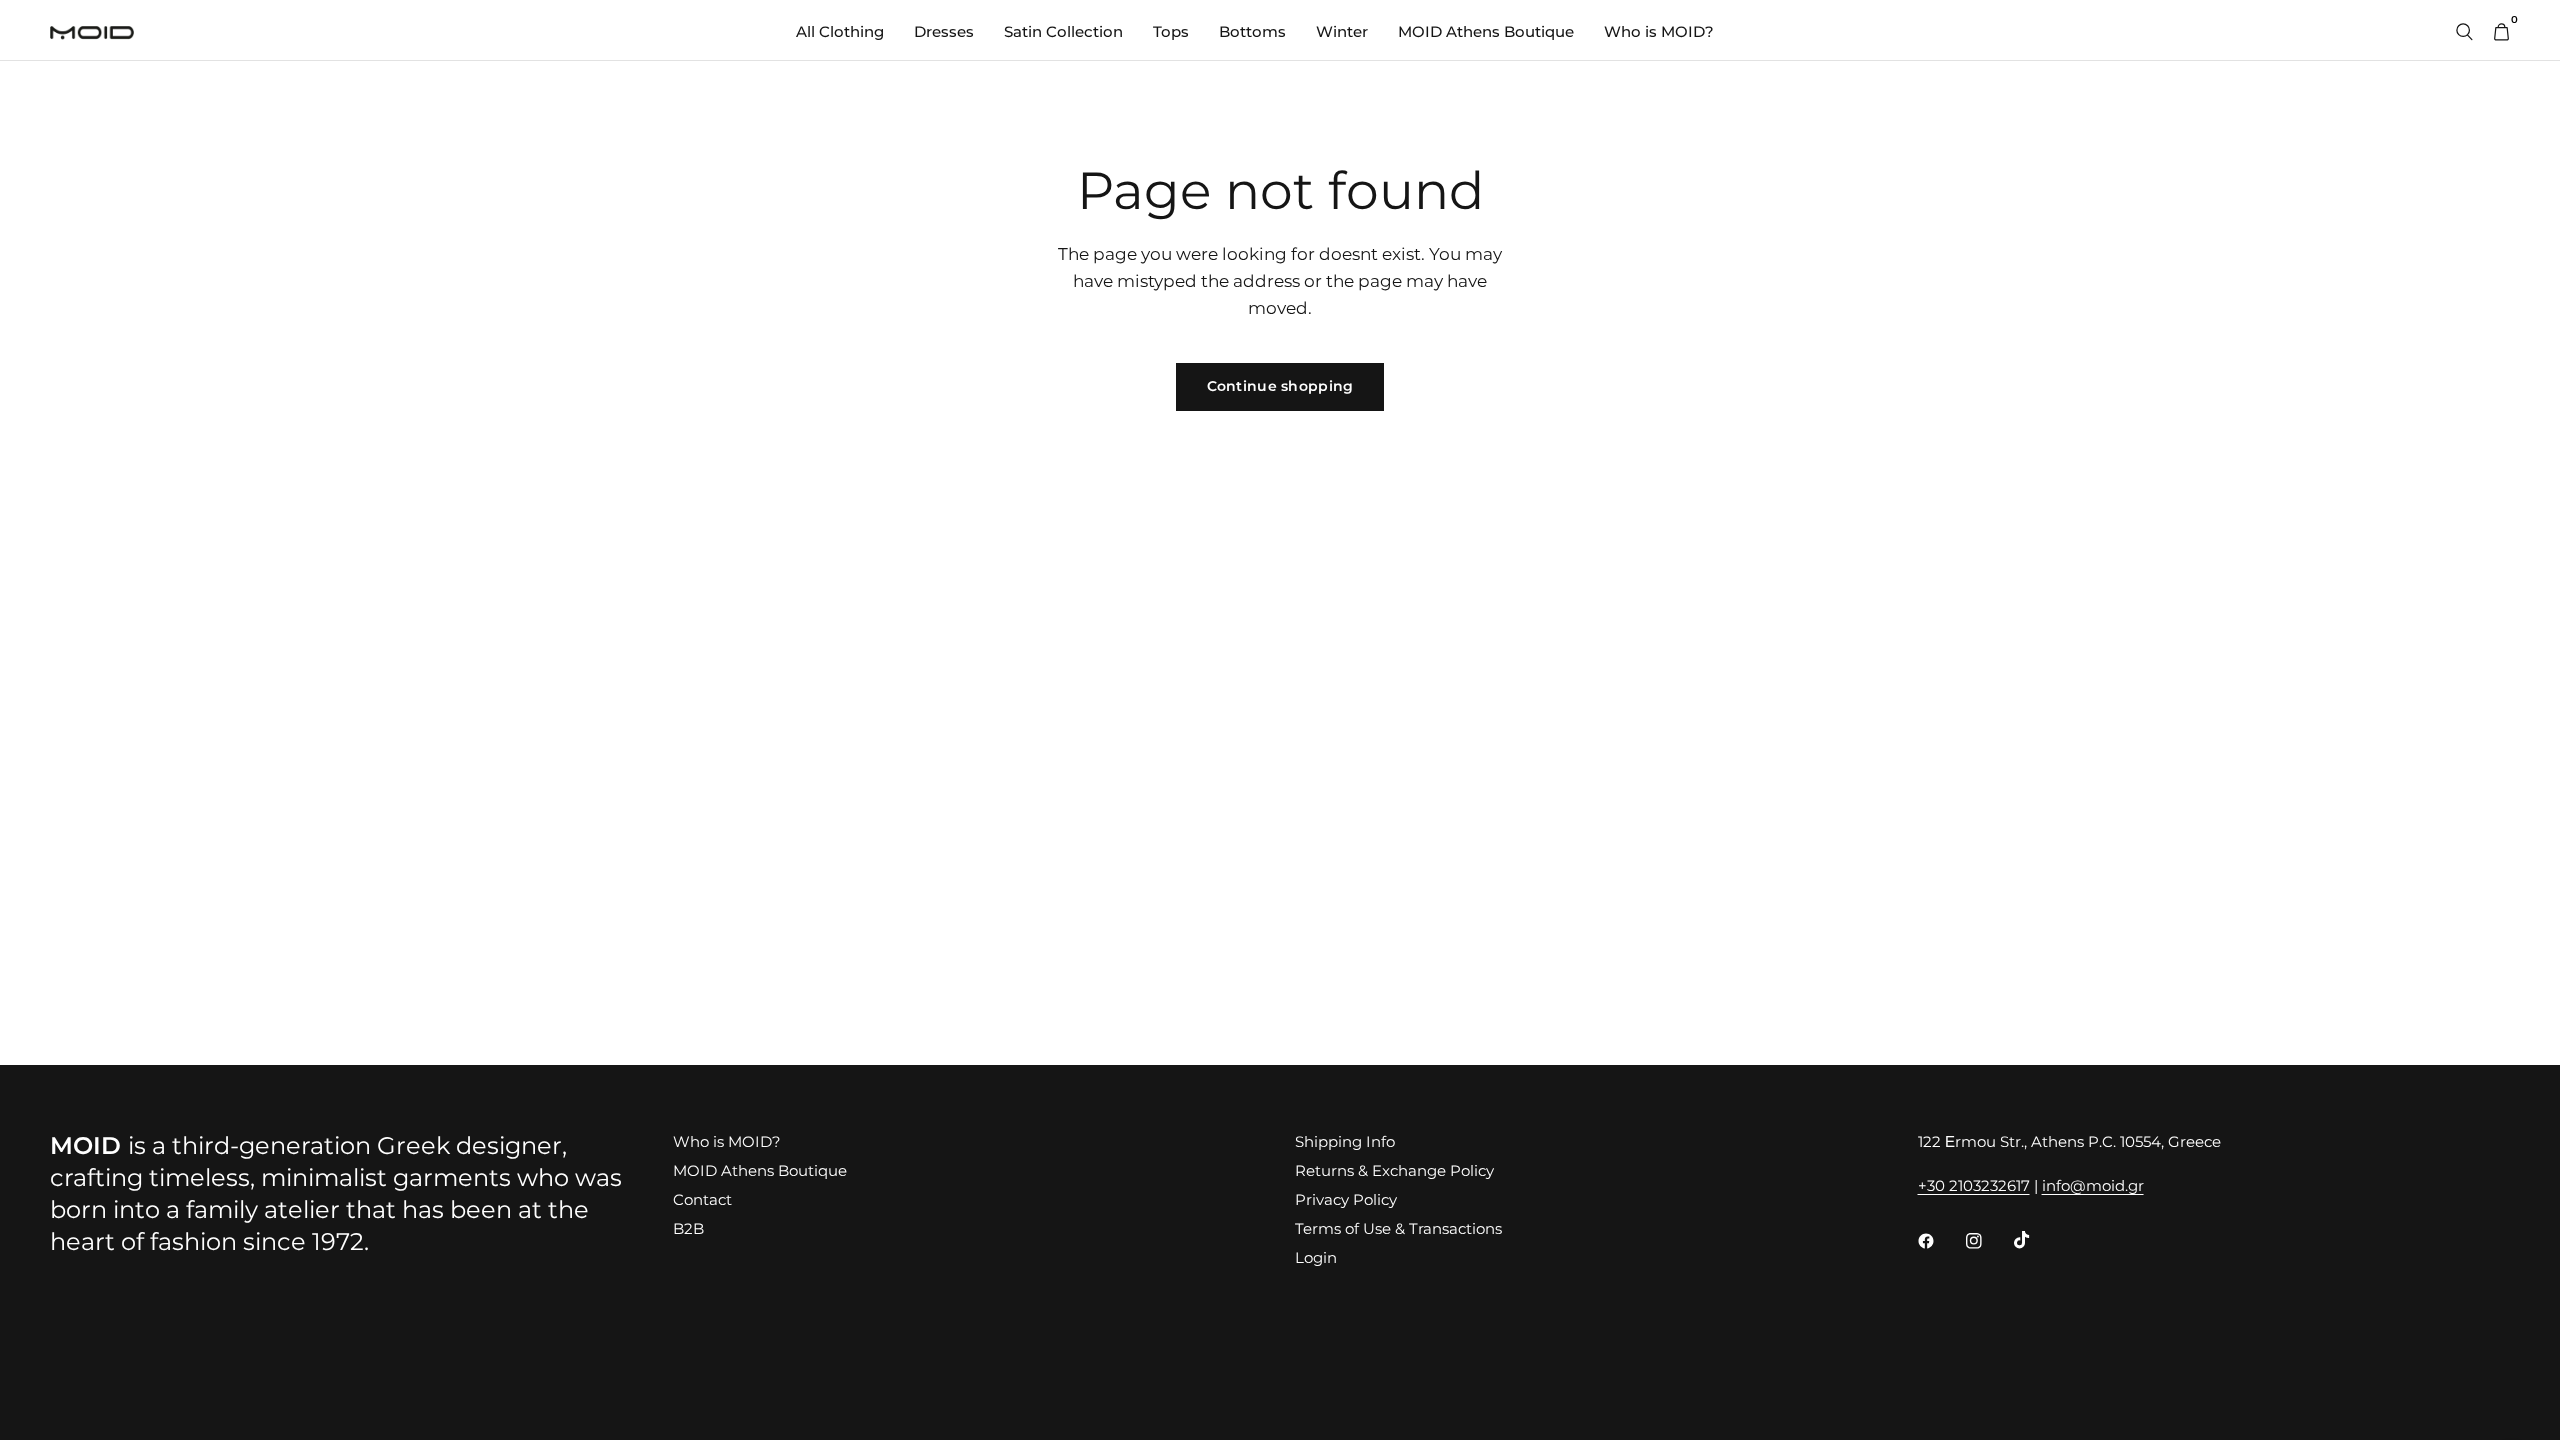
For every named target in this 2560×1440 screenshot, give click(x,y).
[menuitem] (840, 32)
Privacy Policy (1346, 1199)
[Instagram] (1988, 1241)
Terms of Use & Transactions (1398, 1228)
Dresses (944, 31)
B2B (688, 1228)
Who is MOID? (1659, 31)
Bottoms (1252, 31)
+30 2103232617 (1974, 1185)
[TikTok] (2036, 1240)
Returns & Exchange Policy (1394, 1170)
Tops (1171, 31)
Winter (1342, 31)
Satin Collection (1063, 31)
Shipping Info (1345, 1141)
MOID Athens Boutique (1486, 31)
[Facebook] (1940, 1241)
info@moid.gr (2093, 1185)
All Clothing (840, 31)
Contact (702, 1199)
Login (1316, 1257)
